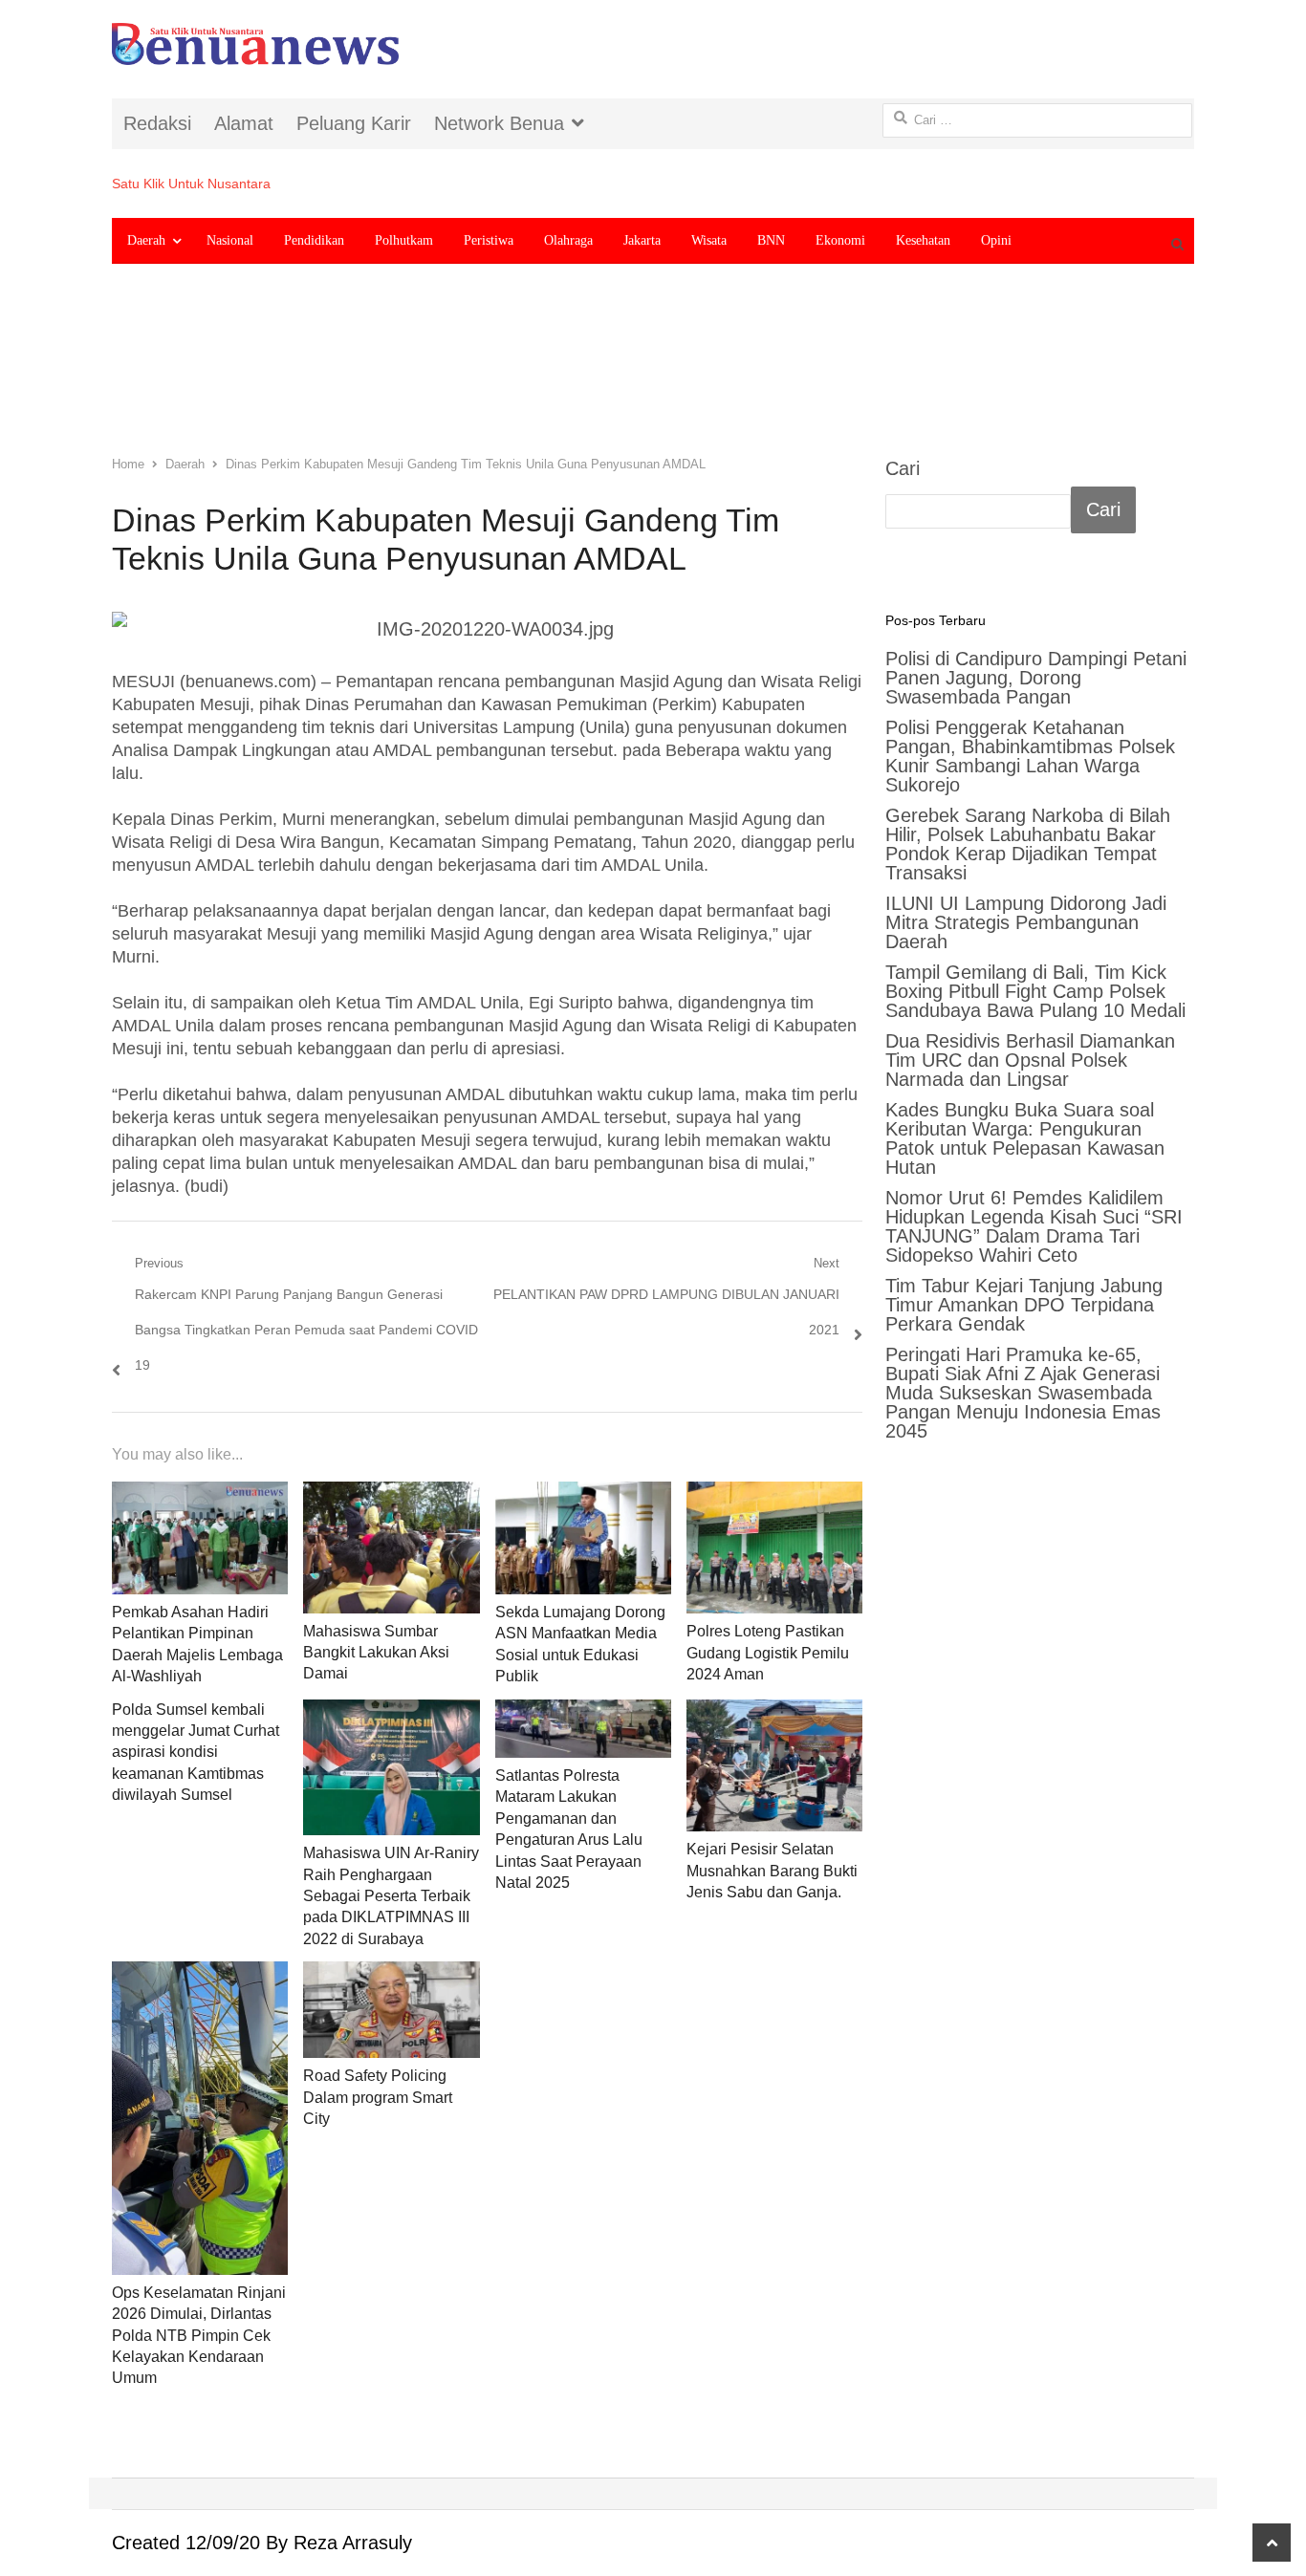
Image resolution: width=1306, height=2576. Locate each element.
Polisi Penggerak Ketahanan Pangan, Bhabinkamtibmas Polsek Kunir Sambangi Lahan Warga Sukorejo (1030, 756)
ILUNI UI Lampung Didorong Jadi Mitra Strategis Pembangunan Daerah (1026, 922)
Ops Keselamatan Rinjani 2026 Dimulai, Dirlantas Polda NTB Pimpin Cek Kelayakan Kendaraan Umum (199, 2336)
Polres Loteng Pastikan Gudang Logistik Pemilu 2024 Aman (768, 1653)
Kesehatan (923, 240)
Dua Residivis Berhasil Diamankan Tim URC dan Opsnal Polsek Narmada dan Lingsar (1030, 1060)
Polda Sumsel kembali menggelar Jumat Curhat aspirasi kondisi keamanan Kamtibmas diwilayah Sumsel (196, 1753)
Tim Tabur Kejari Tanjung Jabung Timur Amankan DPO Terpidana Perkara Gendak (1024, 1305)
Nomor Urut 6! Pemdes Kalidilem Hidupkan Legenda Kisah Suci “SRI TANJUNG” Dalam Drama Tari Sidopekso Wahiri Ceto (1034, 1226)
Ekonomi (840, 240)
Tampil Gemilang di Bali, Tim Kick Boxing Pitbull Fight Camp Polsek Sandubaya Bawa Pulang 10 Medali (1035, 991)
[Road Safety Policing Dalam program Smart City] (391, 2010)
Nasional (230, 240)
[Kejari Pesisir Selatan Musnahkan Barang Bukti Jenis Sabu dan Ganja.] (774, 1766)
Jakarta (642, 240)
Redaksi (157, 123)
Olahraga (568, 240)
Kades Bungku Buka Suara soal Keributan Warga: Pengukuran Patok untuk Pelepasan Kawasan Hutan (1025, 1138)
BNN (771, 240)
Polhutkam (404, 240)
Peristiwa (489, 240)
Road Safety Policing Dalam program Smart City (378, 2097)
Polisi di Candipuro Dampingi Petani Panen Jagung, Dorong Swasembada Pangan (1036, 678)
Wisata (709, 240)
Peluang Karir (354, 123)
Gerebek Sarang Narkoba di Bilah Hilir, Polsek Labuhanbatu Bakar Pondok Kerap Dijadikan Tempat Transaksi (1028, 844)
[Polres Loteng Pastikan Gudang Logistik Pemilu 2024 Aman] (774, 1548)
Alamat (244, 123)
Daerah (146, 240)
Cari (903, 468)
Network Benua (499, 123)
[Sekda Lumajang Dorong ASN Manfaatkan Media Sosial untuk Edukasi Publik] (583, 1538)
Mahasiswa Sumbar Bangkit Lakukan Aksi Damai (376, 1653)
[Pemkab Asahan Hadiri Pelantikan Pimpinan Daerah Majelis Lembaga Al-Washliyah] (200, 1538)
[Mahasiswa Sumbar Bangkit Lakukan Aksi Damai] (391, 1548)
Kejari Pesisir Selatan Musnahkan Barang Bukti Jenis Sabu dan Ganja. (772, 1871)
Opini (996, 240)
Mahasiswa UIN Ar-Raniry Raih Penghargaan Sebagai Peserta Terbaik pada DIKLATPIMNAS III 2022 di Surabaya (391, 1896)
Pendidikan (314, 240)
